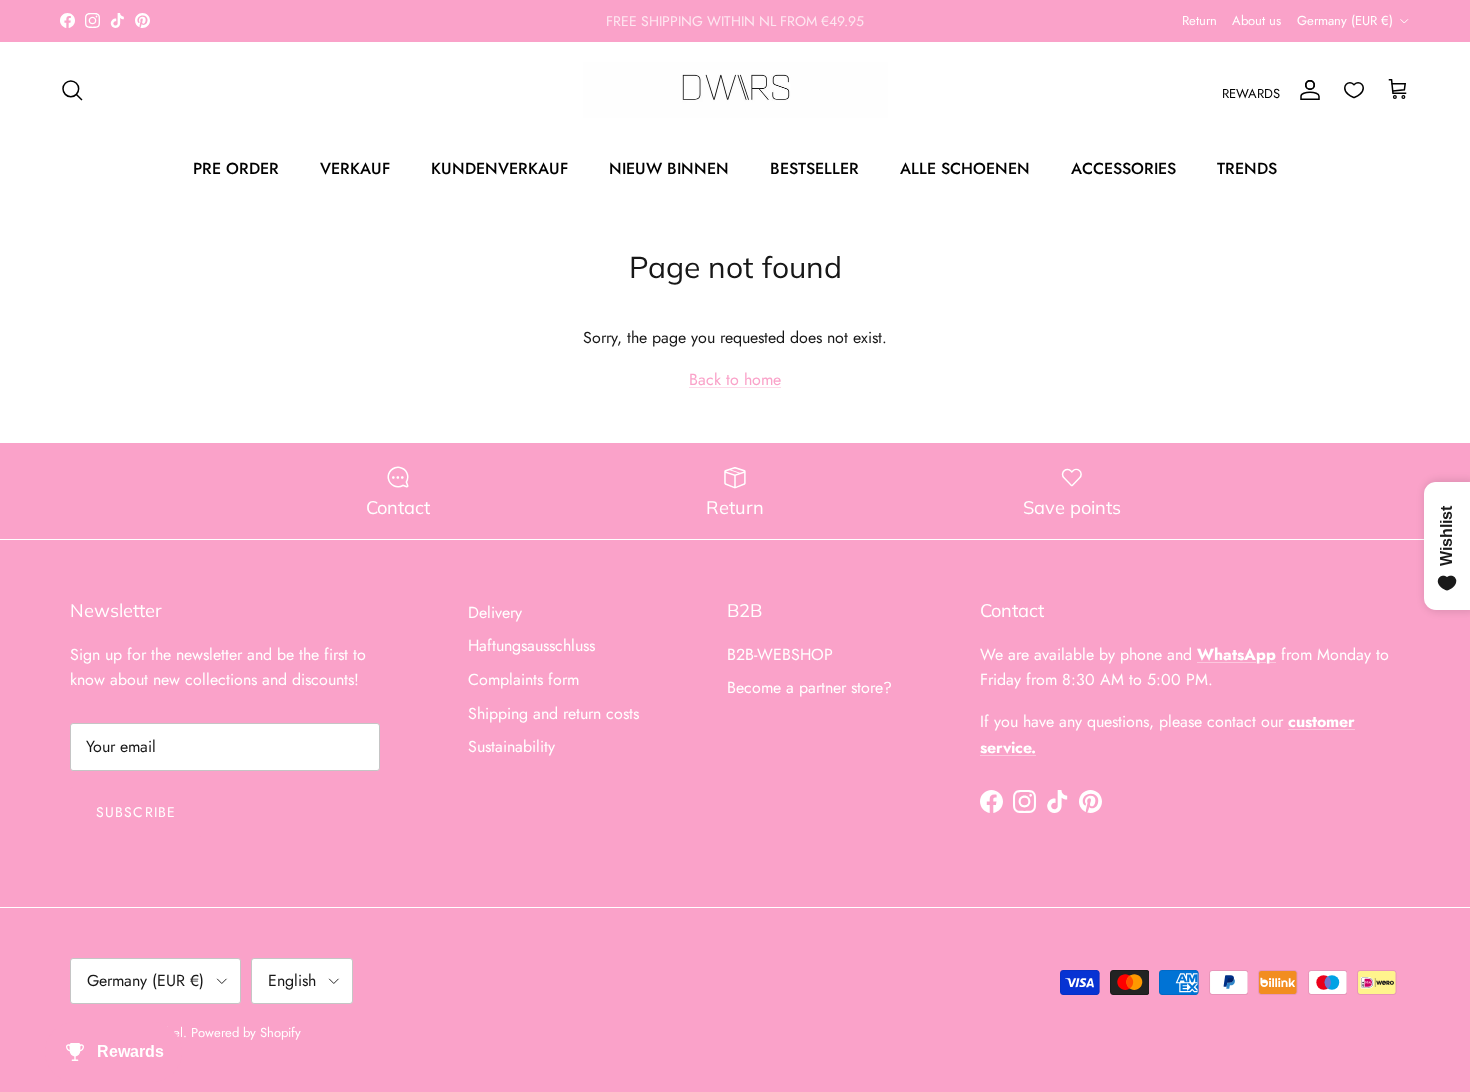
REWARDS (1251, 93)
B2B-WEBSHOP (780, 654)
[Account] (1306, 90)
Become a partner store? (809, 687)
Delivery (495, 612)
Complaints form (523, 679)
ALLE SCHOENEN (965, 167)
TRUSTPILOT (846, 29)
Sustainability (511, 746)
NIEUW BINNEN (669, 167)
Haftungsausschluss (531, 645)
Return (1199, 20)
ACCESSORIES (1123, 167)
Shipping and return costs (553, 713)
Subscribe (136, 812)
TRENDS (1247, 167)
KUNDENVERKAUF (499, 167)
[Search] (72, 90)
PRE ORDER (236, 167)
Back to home (735, 379)
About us (1256, 20)
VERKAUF (355, 167)
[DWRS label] (735, 90)
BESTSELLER (814, 167)
